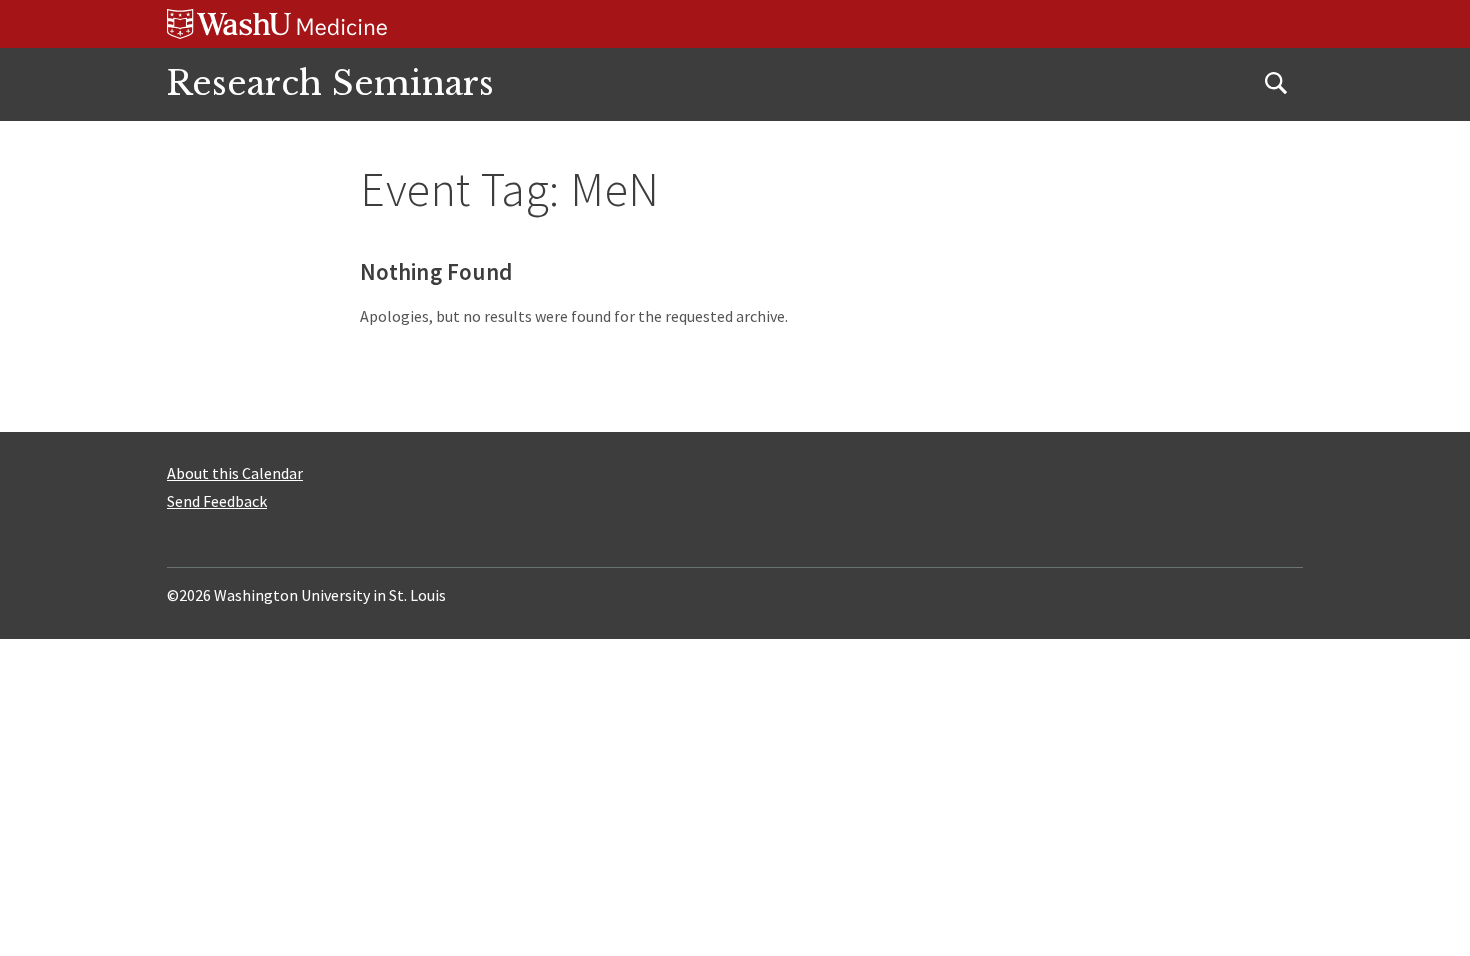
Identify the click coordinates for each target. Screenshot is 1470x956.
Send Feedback (217, 501)
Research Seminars (330, 83)
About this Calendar (235, 473)
